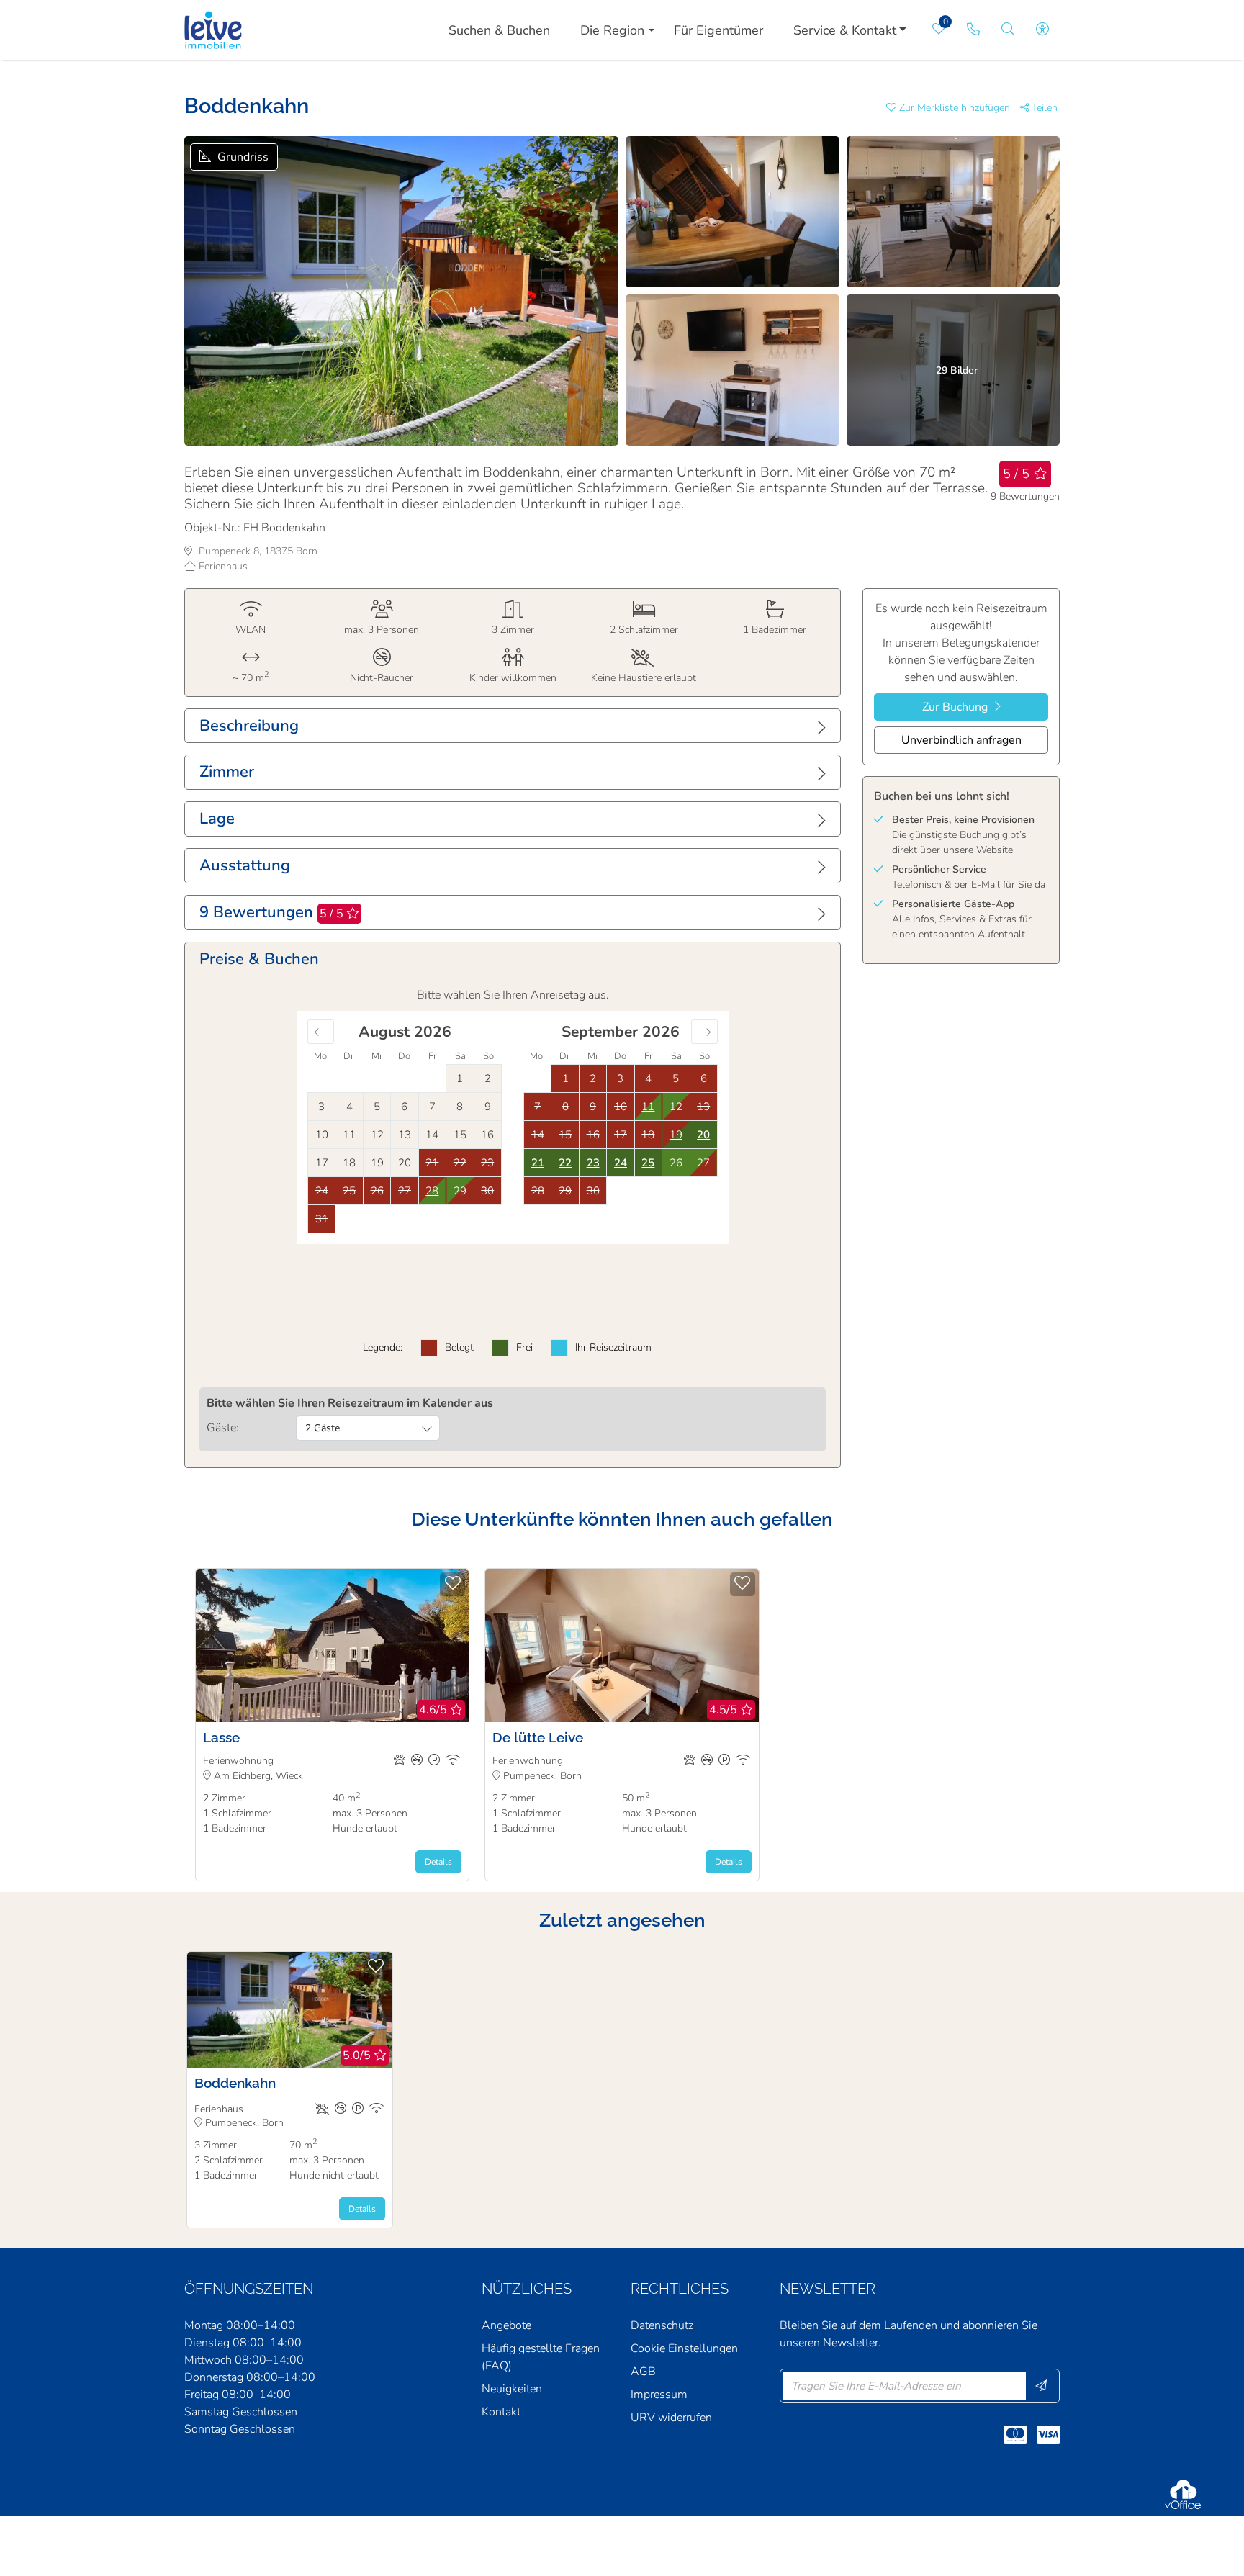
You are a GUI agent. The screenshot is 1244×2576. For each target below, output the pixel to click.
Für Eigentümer (718, 30)
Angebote (506, 2325)
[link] (973, 30)
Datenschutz (662, 2325)
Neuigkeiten (512, 2389)
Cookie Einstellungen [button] (684, 2348)
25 (648, 1163)
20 (703, 1135)
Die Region (612, 30)
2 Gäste (323, 1428)
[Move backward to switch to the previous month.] (321, 1032)
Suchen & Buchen (499, 30)
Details (438, 1862)
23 (593, 1163)
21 (538, 1163)
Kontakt (501, 2412)
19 (676, 1135)
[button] (953, 108)
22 (565, 1163)
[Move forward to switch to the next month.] (704, 1032)
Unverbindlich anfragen (961, 740)
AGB (643, 2372)
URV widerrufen (671, 2418)
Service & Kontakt (845, 30)
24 (621, 1163)
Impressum (659, 2395)
